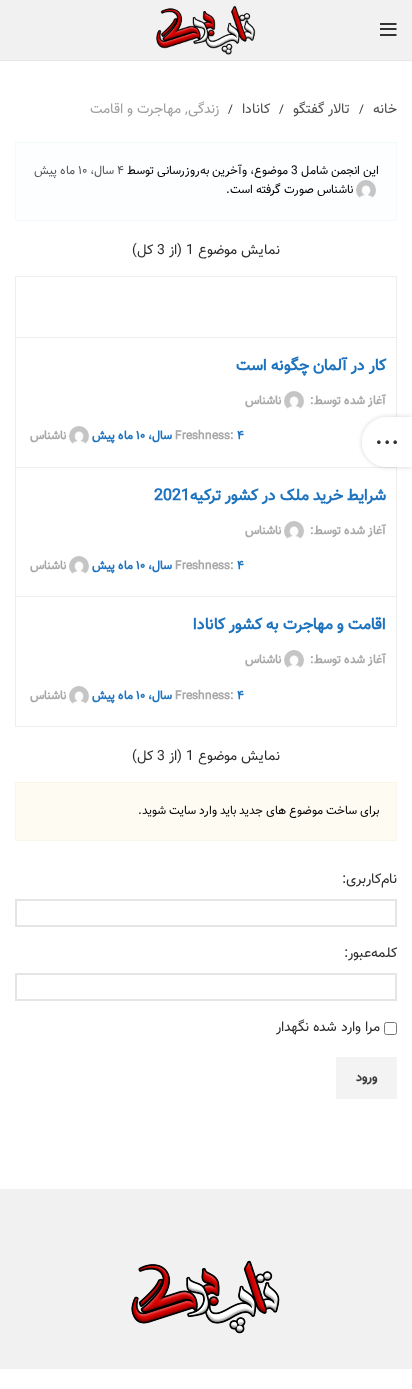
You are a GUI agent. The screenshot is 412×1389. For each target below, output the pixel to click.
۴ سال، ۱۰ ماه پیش (79, 171)
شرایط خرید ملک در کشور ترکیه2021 (270, 496)
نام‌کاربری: (369, 880)
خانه (385, 110)
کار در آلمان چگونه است (311, 366)
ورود (366, 1078)
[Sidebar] (387, 442)
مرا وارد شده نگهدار (328, 1028)
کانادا (256, 110)
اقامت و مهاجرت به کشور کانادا (289, 625)
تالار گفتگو (321, 110)
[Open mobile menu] (388, 30)
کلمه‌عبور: (370, 954)
